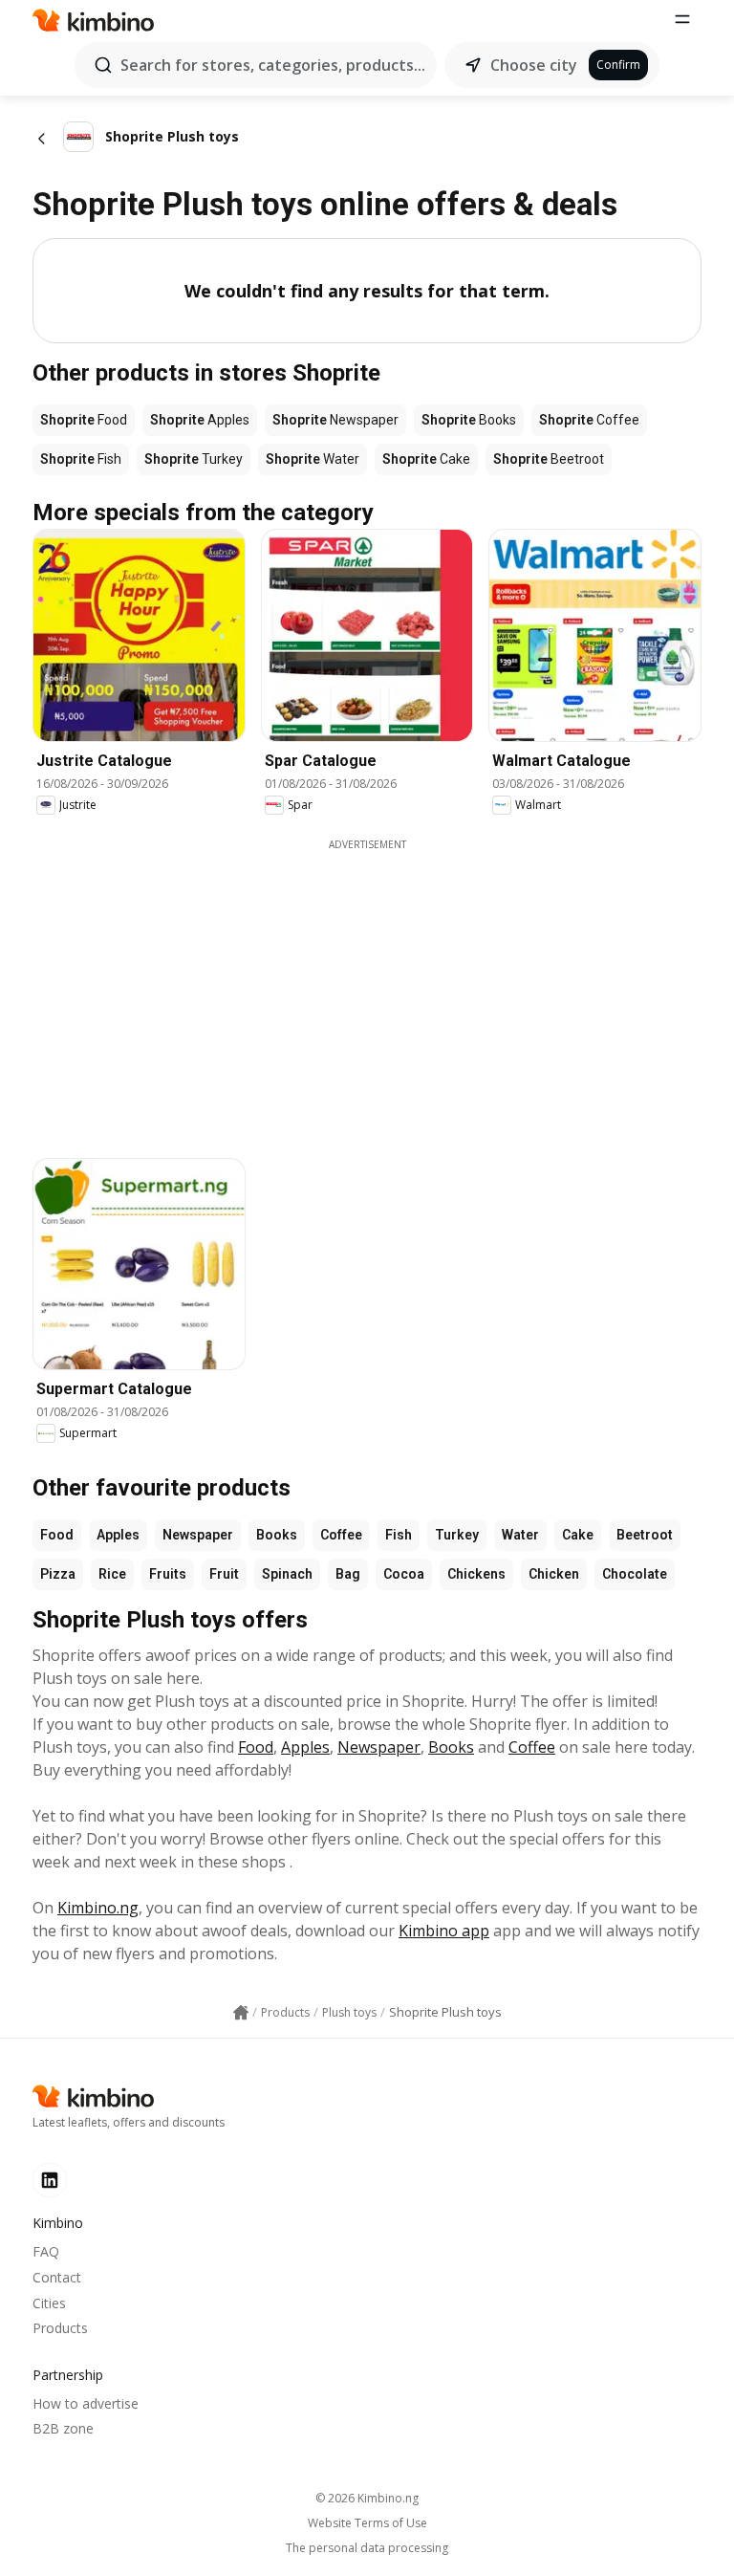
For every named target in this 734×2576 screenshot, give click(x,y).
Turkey (457, 1535)
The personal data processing (367, 2548)
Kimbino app (444, 1931)
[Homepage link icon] (241, 2013)
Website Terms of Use (367, 2523)
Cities (49, 2303)
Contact (57, 2277)
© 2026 (367, 2498)
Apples (118, 1535)
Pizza (58, 1574)
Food (57, 1535)
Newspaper (198, 1535)
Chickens (476, 1574)
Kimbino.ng (98, 1908)
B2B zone (63, 2428)
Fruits (168, 1574)
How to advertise (86, 2403)
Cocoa (404, 1574)
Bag (348, 1574)
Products (60, 2328)
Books (277, 1535)
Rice (112, 1574)
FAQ (46, 2251)
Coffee (341, 1535)
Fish (399, 1535)
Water (520, 1535)
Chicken (554, 1574)
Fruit (224, 1574)
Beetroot (645, 1535)
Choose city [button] (534, 65)
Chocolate (635, 1574)
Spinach (287, 1574)
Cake (578, 1535)
